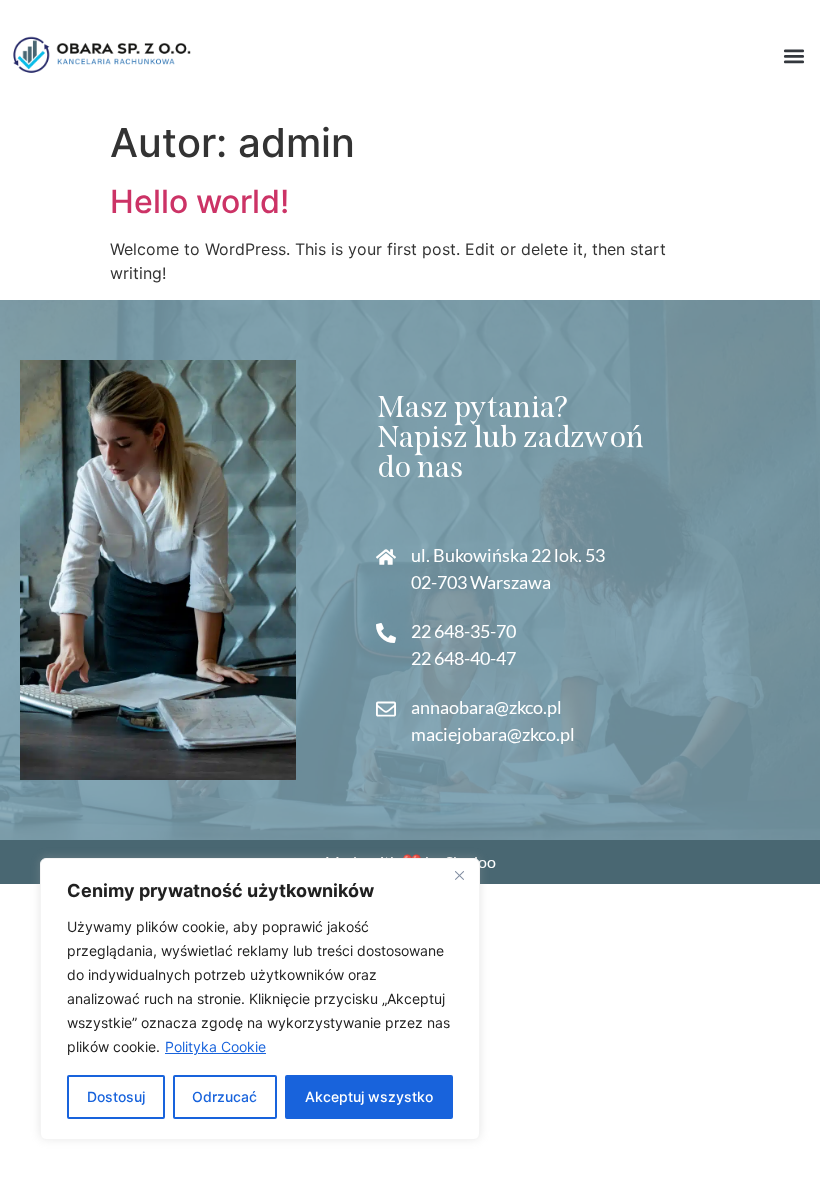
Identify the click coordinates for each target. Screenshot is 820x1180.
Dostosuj (116, 1096)
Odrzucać (224, 1096)
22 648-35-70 (463, 631)
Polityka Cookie (215, 1046)
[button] (793, 55)
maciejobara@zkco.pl (493, 734)
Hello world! (199, 201)
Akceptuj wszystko (369, 1096)
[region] (260, 999)
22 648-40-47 (463, 658)
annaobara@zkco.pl (486, 707)
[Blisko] (459, 875)
